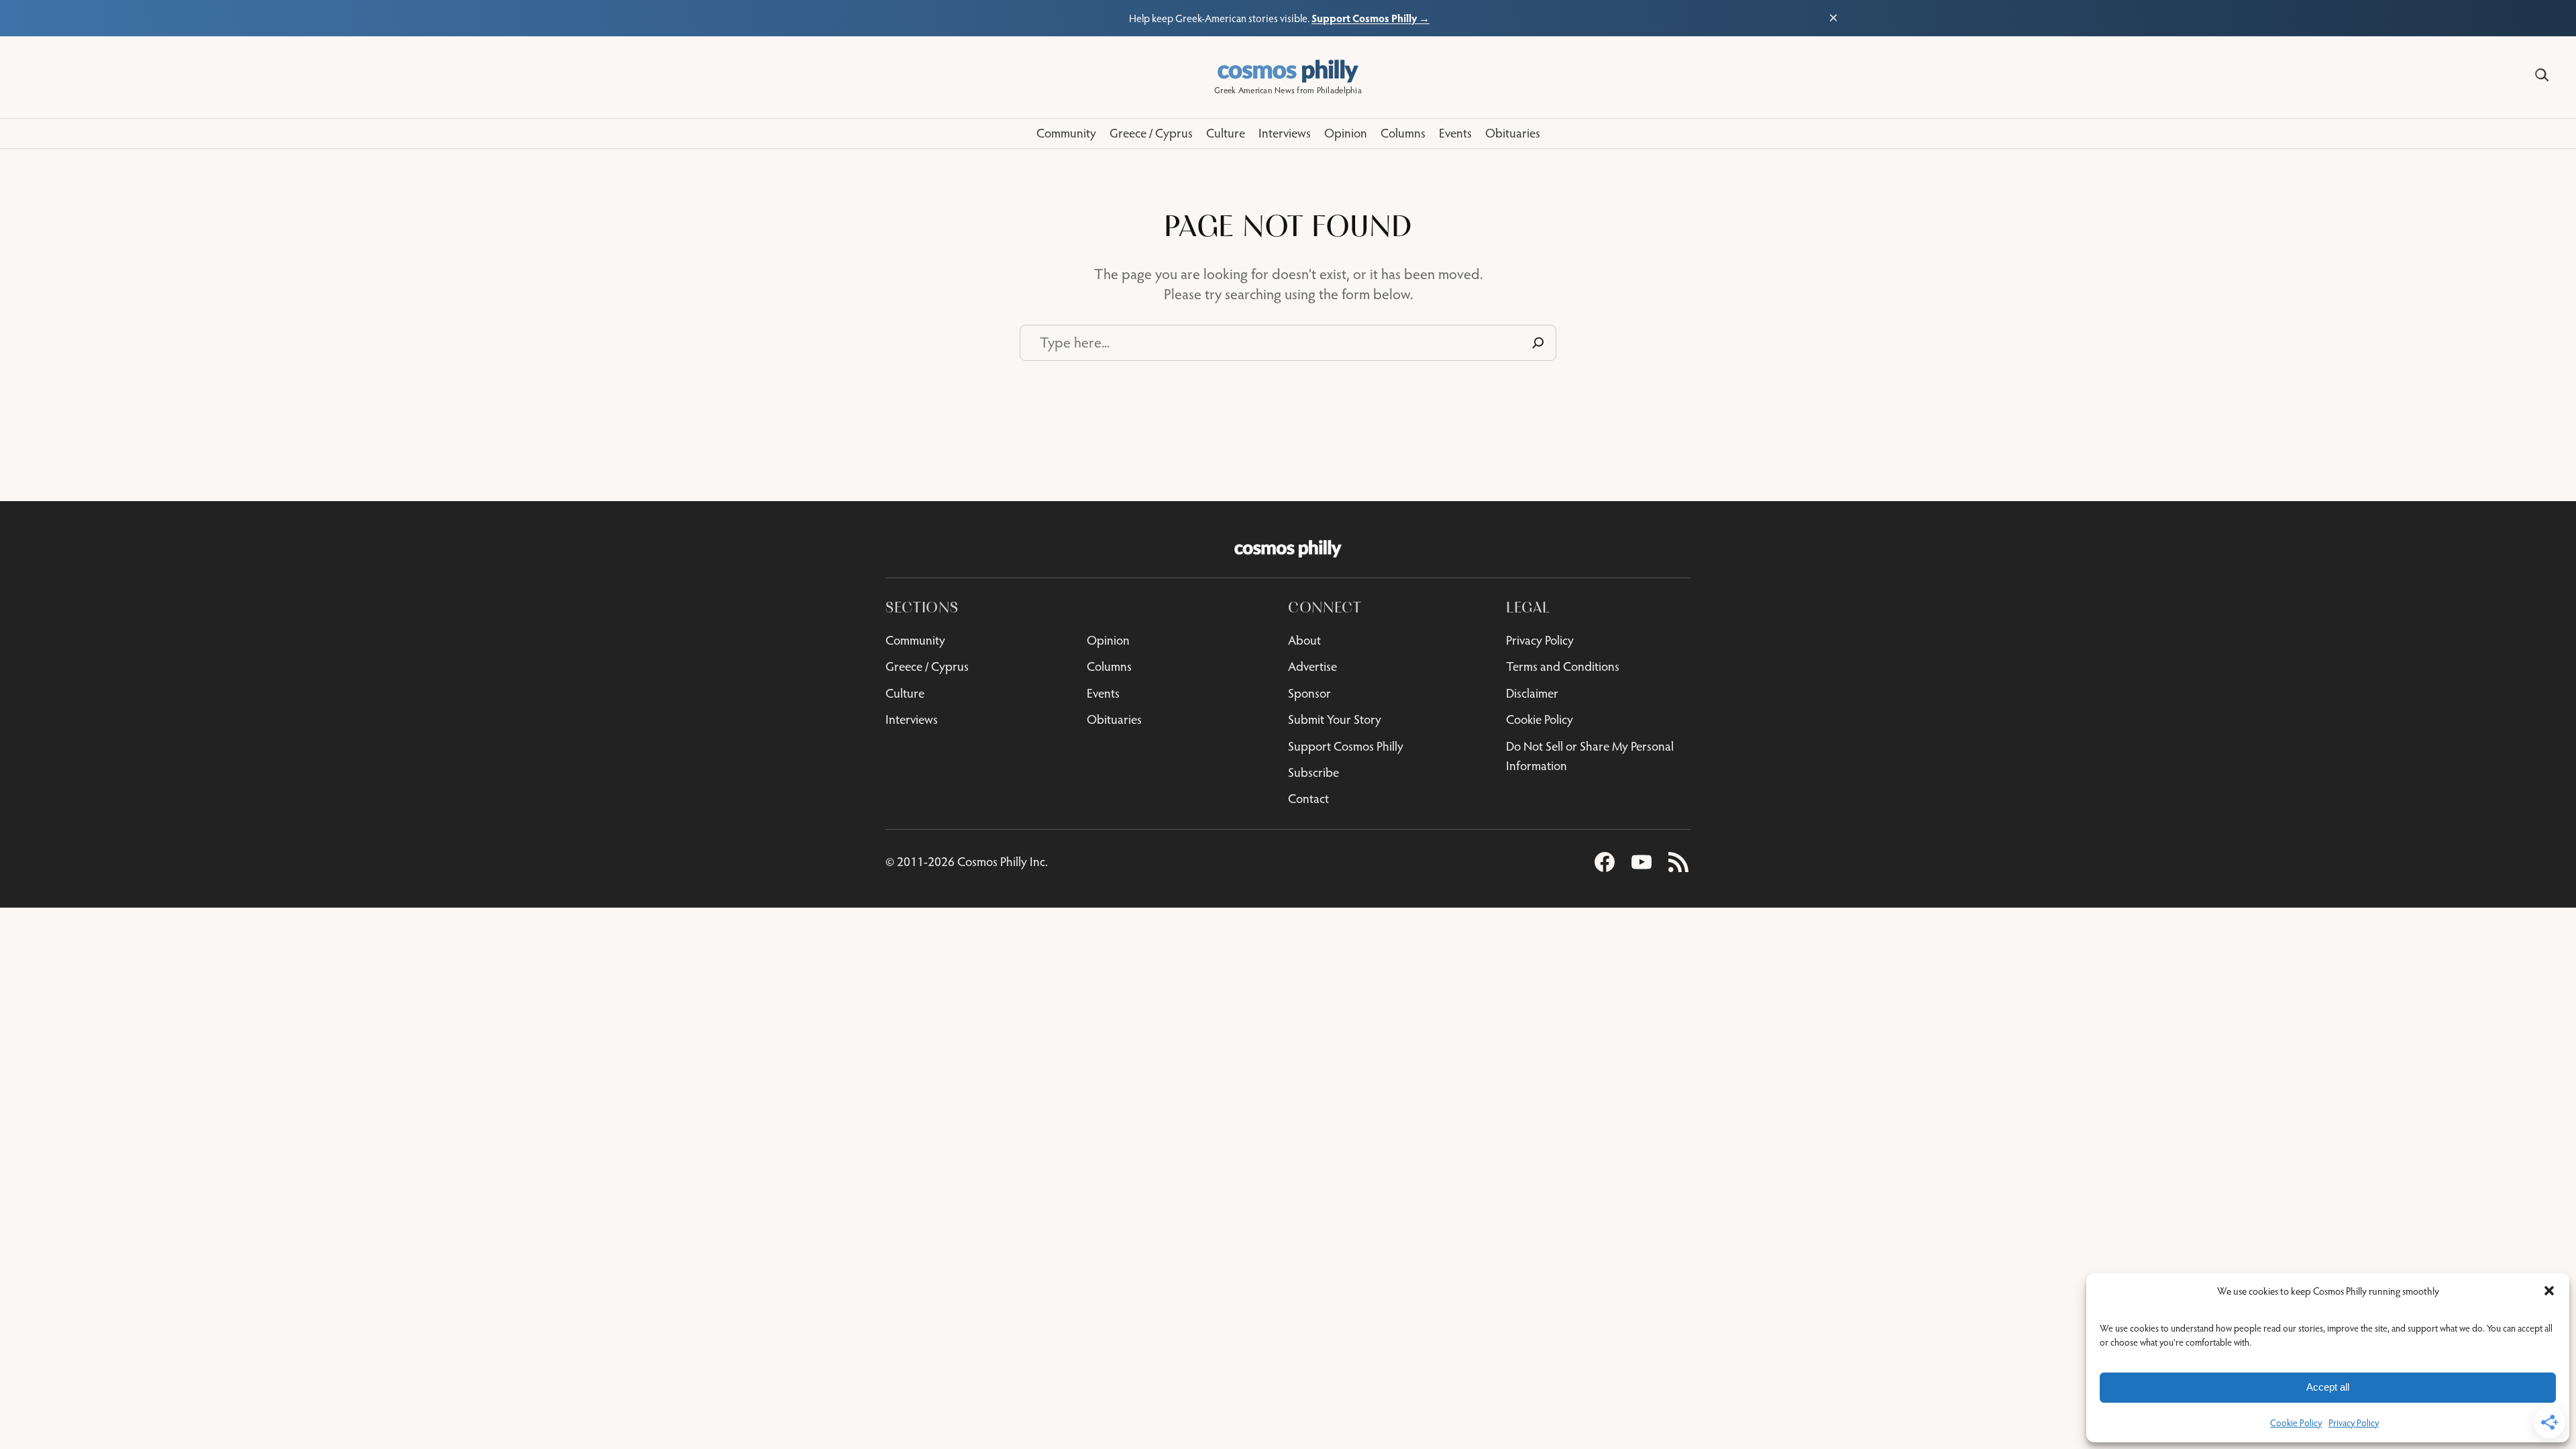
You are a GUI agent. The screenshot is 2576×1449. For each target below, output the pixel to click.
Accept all (2328, 1387)
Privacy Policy (2354, 1423)
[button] (2549, 1291)
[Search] (2542, 75)
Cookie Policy (2296, 1423)
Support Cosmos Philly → (1371, 18)
